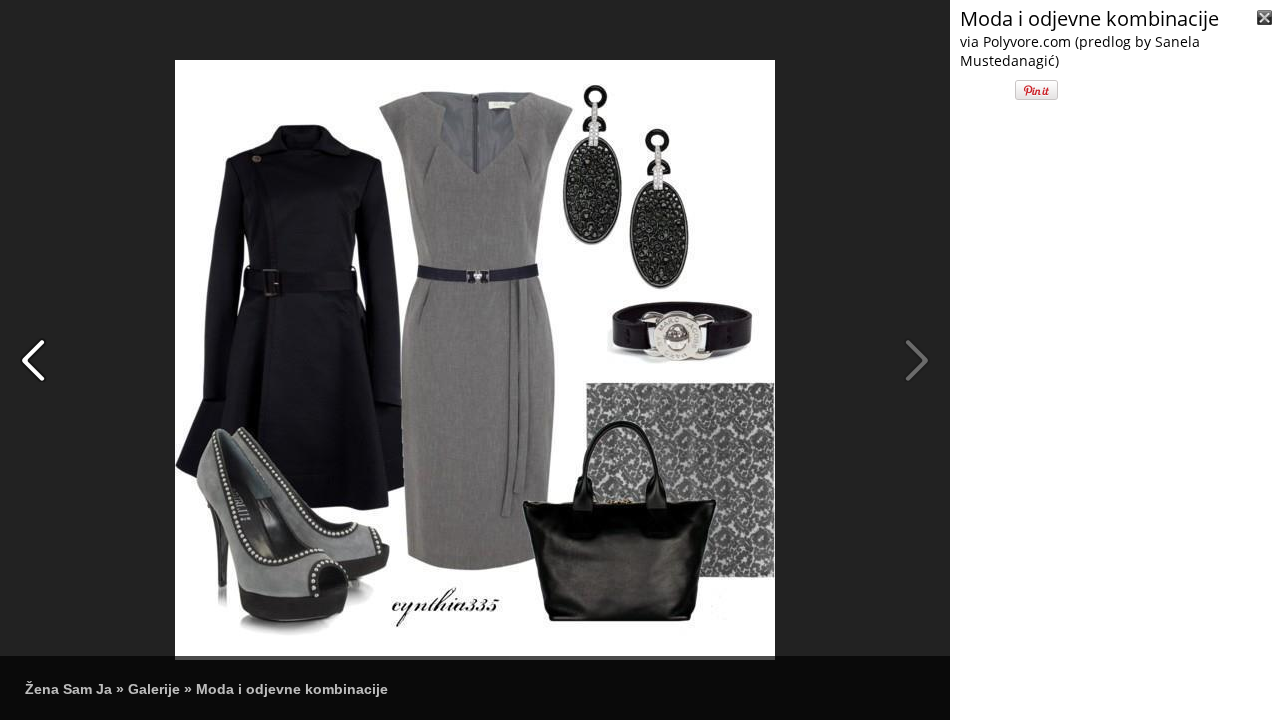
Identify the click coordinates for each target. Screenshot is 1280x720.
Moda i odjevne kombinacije (292, 689)
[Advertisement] (1115, 590)
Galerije (154, 689)
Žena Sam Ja (68, 689)
